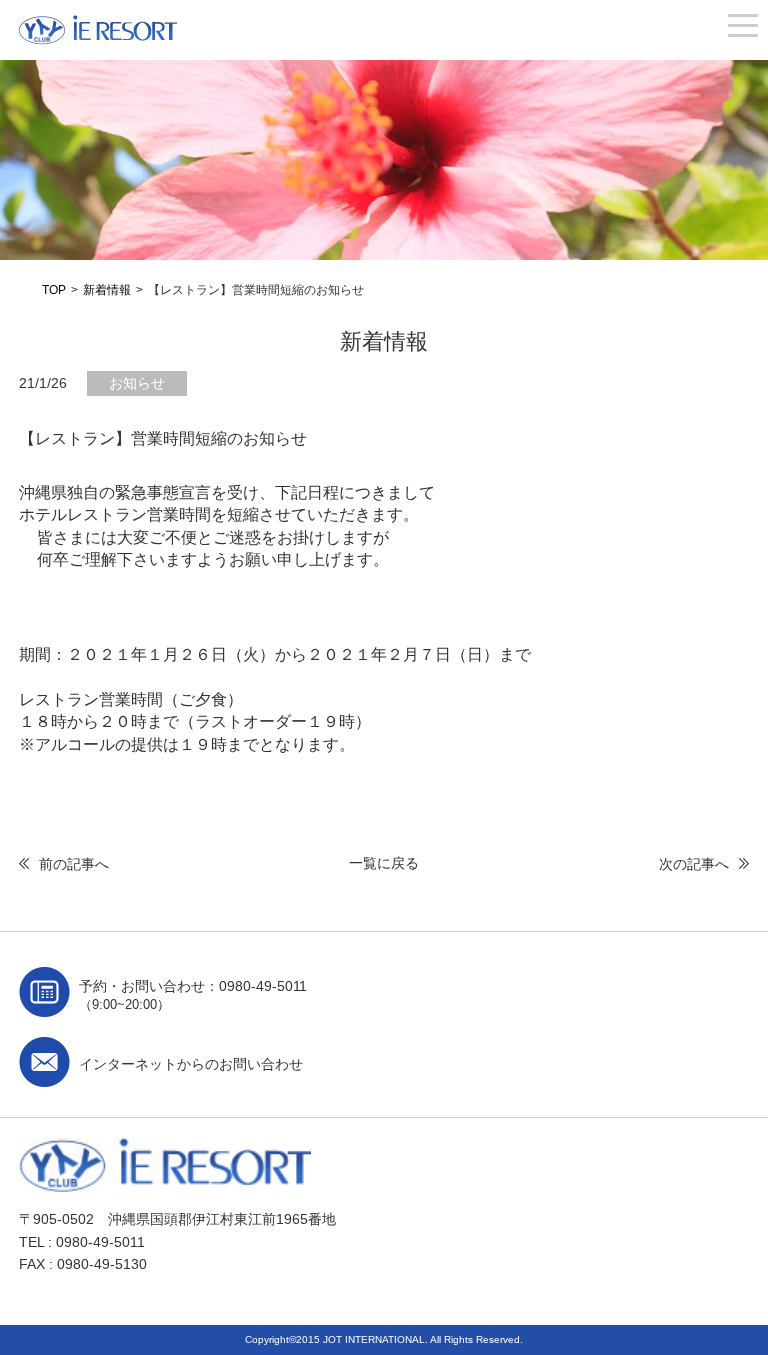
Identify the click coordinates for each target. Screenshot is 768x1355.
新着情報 (107, 290)
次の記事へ (694, 864)
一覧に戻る (384, 863)
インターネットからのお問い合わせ (191, 1064)
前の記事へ (74, 864)
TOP (54, 290)
